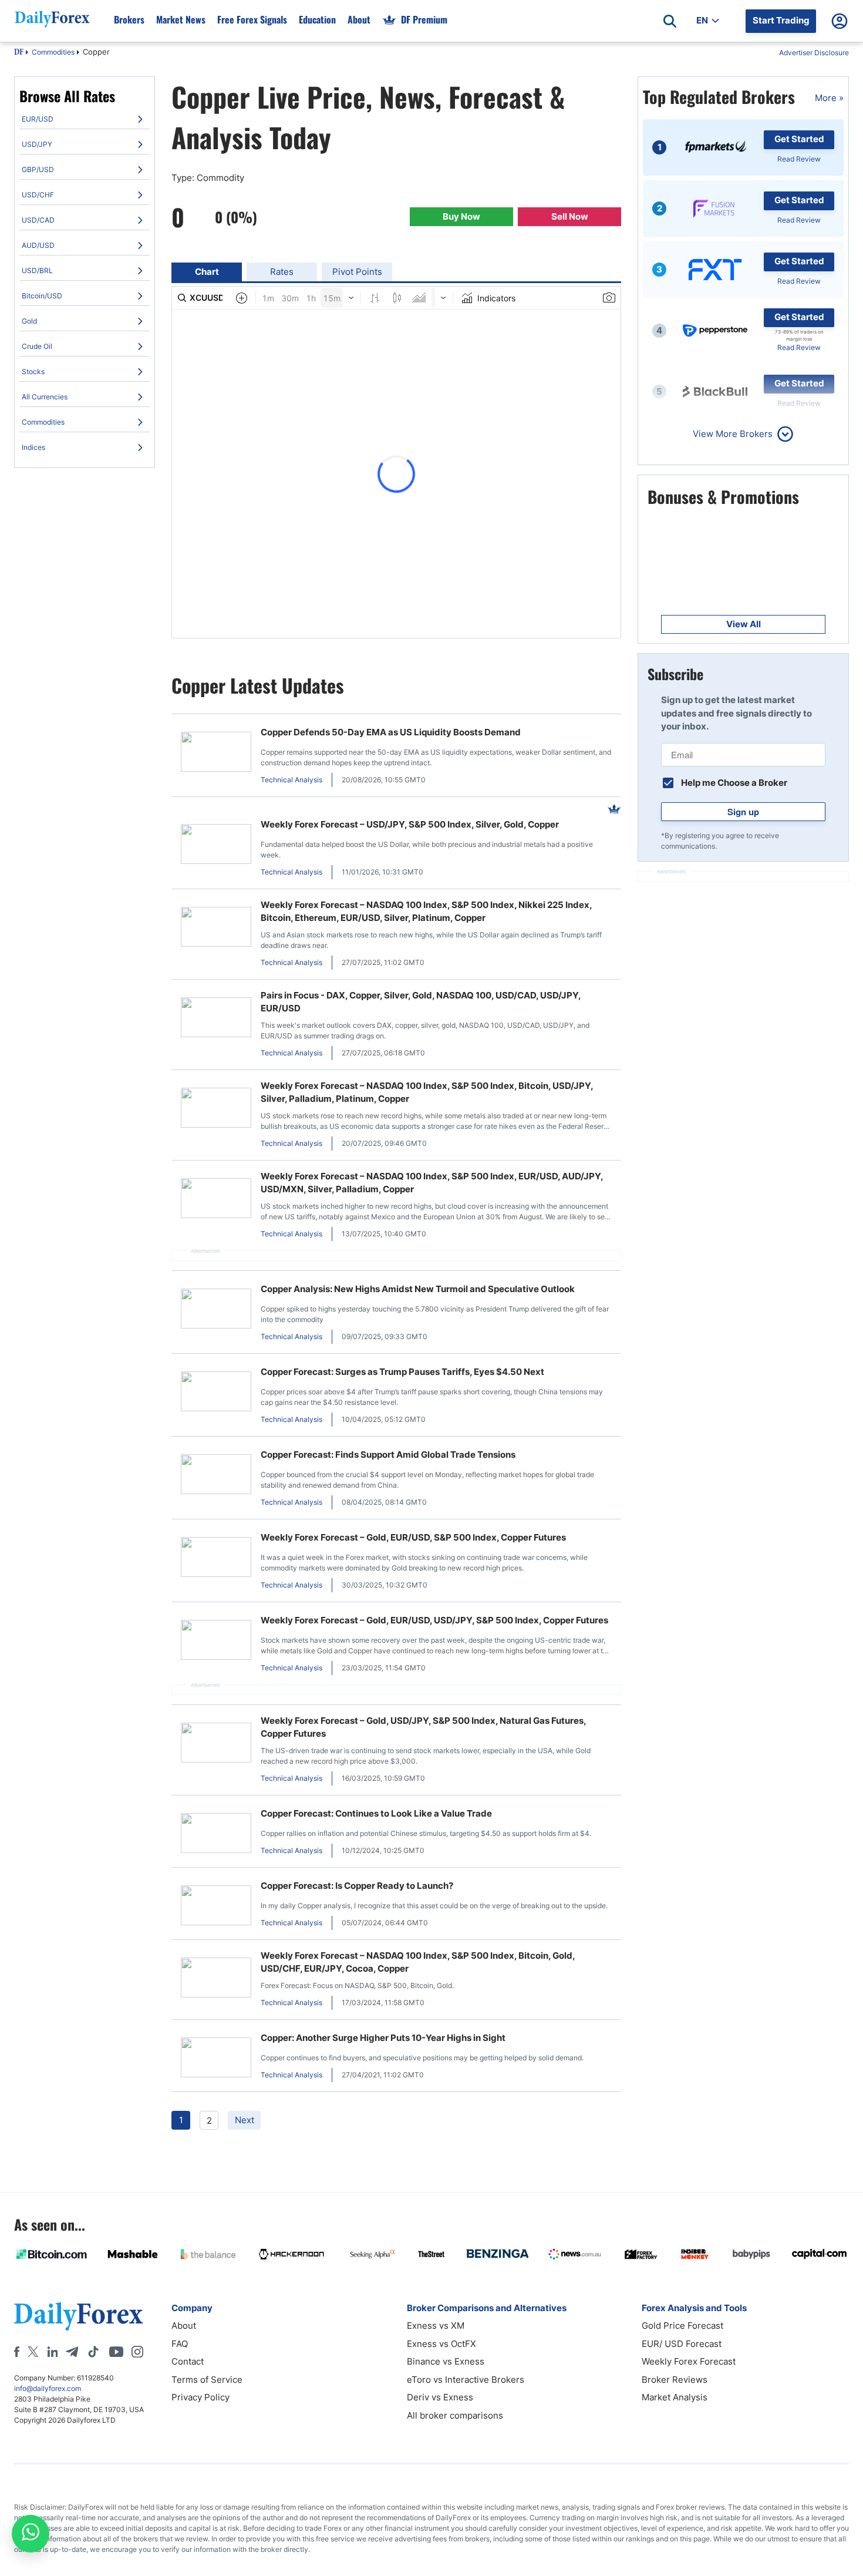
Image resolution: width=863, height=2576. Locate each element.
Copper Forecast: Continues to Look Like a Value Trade (376, 1813)
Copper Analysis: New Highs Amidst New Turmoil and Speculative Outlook (418, 1289)
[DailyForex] (79, 2316)
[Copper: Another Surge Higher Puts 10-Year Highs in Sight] (216, 2059)
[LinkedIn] (52, 2352)
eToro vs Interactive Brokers (466, 2380)
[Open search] (670, 21)
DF (19, 53)
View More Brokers (733, 434)
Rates (282, 272)
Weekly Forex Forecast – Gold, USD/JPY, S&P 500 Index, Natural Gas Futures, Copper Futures (423, 1727)
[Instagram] (137, 2352)
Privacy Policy (200, 2397)
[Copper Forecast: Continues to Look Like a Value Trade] (216, 1835)
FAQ (180, 2344)
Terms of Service (207, 2380)
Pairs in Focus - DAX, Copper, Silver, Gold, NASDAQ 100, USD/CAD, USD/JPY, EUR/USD (421, 1002)
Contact (188, 2361)
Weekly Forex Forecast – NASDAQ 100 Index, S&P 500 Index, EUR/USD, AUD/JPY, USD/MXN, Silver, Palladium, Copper (432, 1183)
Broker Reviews (675, 2380)
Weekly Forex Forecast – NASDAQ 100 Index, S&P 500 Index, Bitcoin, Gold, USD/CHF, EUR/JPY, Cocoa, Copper (418, 1962)
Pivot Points (357, 272)
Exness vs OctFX (441, 2344)
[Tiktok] (93, 2352)
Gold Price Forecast (682, 2326)
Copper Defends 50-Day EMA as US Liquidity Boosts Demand (391, 732)
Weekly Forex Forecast (689, 2361)
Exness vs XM (436, 2326)
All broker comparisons (455, 2415)
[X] (33, 2352)
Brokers (129, 19)
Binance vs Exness (446, 2361)
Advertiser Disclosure (814, 53)
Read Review (799, 159)
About (359, 19)
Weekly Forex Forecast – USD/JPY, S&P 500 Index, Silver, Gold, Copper (410, 824)
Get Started (799, 139)
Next (245, 2120)
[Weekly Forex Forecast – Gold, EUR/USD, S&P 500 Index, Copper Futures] (216, 1559)
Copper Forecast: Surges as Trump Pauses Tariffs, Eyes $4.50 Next (402, 1372)
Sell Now (570, 216)
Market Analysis (675, 2397)
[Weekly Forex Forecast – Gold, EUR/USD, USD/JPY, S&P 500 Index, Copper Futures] (216, 1642)
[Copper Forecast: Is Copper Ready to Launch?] (216, 1907)
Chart (207, 272)
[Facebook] (17, 2352)
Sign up (743, 812)
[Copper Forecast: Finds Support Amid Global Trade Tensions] (216, 1476)
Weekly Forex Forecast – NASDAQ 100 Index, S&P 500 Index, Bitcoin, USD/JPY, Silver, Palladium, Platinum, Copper (427, 1092)
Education (317, 19)
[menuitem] (85, 119)
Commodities (53, 52)
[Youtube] (116, 2352)
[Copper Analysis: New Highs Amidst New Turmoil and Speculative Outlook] (216, 1311)
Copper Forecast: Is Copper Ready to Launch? (357, 1886)
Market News (181, 19)
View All (744, 624)
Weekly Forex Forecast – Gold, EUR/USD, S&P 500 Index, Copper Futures (413, 1537)
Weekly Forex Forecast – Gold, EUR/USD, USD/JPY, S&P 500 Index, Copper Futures (434, 1620)
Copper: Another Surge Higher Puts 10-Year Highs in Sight (383, 2038)
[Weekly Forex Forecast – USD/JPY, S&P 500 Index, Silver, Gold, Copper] (216, 846)
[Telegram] (72, 2352)
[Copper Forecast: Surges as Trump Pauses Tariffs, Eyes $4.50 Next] (216, 1393)
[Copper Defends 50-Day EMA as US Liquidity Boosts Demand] (216, 754)
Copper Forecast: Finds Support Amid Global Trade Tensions (388, 1455)
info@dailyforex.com (48, 2388)
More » (829, 98)
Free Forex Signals (252, 19)
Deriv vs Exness (440, 2397)
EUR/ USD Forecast (682, 2344)
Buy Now (461, 216)
